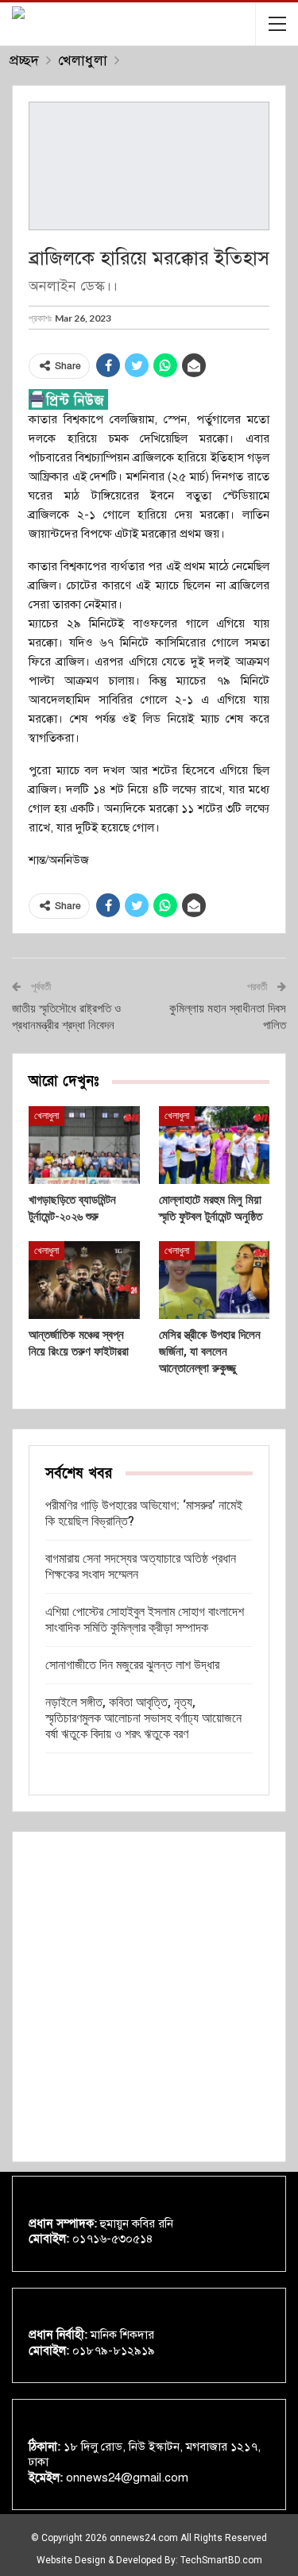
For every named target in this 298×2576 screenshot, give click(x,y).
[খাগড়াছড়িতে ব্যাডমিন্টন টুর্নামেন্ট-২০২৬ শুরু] (84, 1145)
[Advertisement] (149, 1997)
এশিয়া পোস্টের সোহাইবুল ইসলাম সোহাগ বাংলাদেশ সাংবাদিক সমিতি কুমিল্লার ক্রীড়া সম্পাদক (145, 1620)
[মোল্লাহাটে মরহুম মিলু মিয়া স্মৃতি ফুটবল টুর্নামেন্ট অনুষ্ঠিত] (215, 1145)
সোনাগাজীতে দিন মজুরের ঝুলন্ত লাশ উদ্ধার (132, 1665)
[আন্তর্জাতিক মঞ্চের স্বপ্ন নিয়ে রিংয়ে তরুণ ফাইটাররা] (84, 1280)
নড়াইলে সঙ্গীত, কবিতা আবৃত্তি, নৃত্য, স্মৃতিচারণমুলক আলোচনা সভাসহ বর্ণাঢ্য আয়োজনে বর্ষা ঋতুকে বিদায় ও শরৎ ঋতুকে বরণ (143, 1718)
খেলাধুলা (46, 1116)
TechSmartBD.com (221, 2560)
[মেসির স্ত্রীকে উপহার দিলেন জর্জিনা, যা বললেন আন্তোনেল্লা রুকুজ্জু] (215, 1280)
